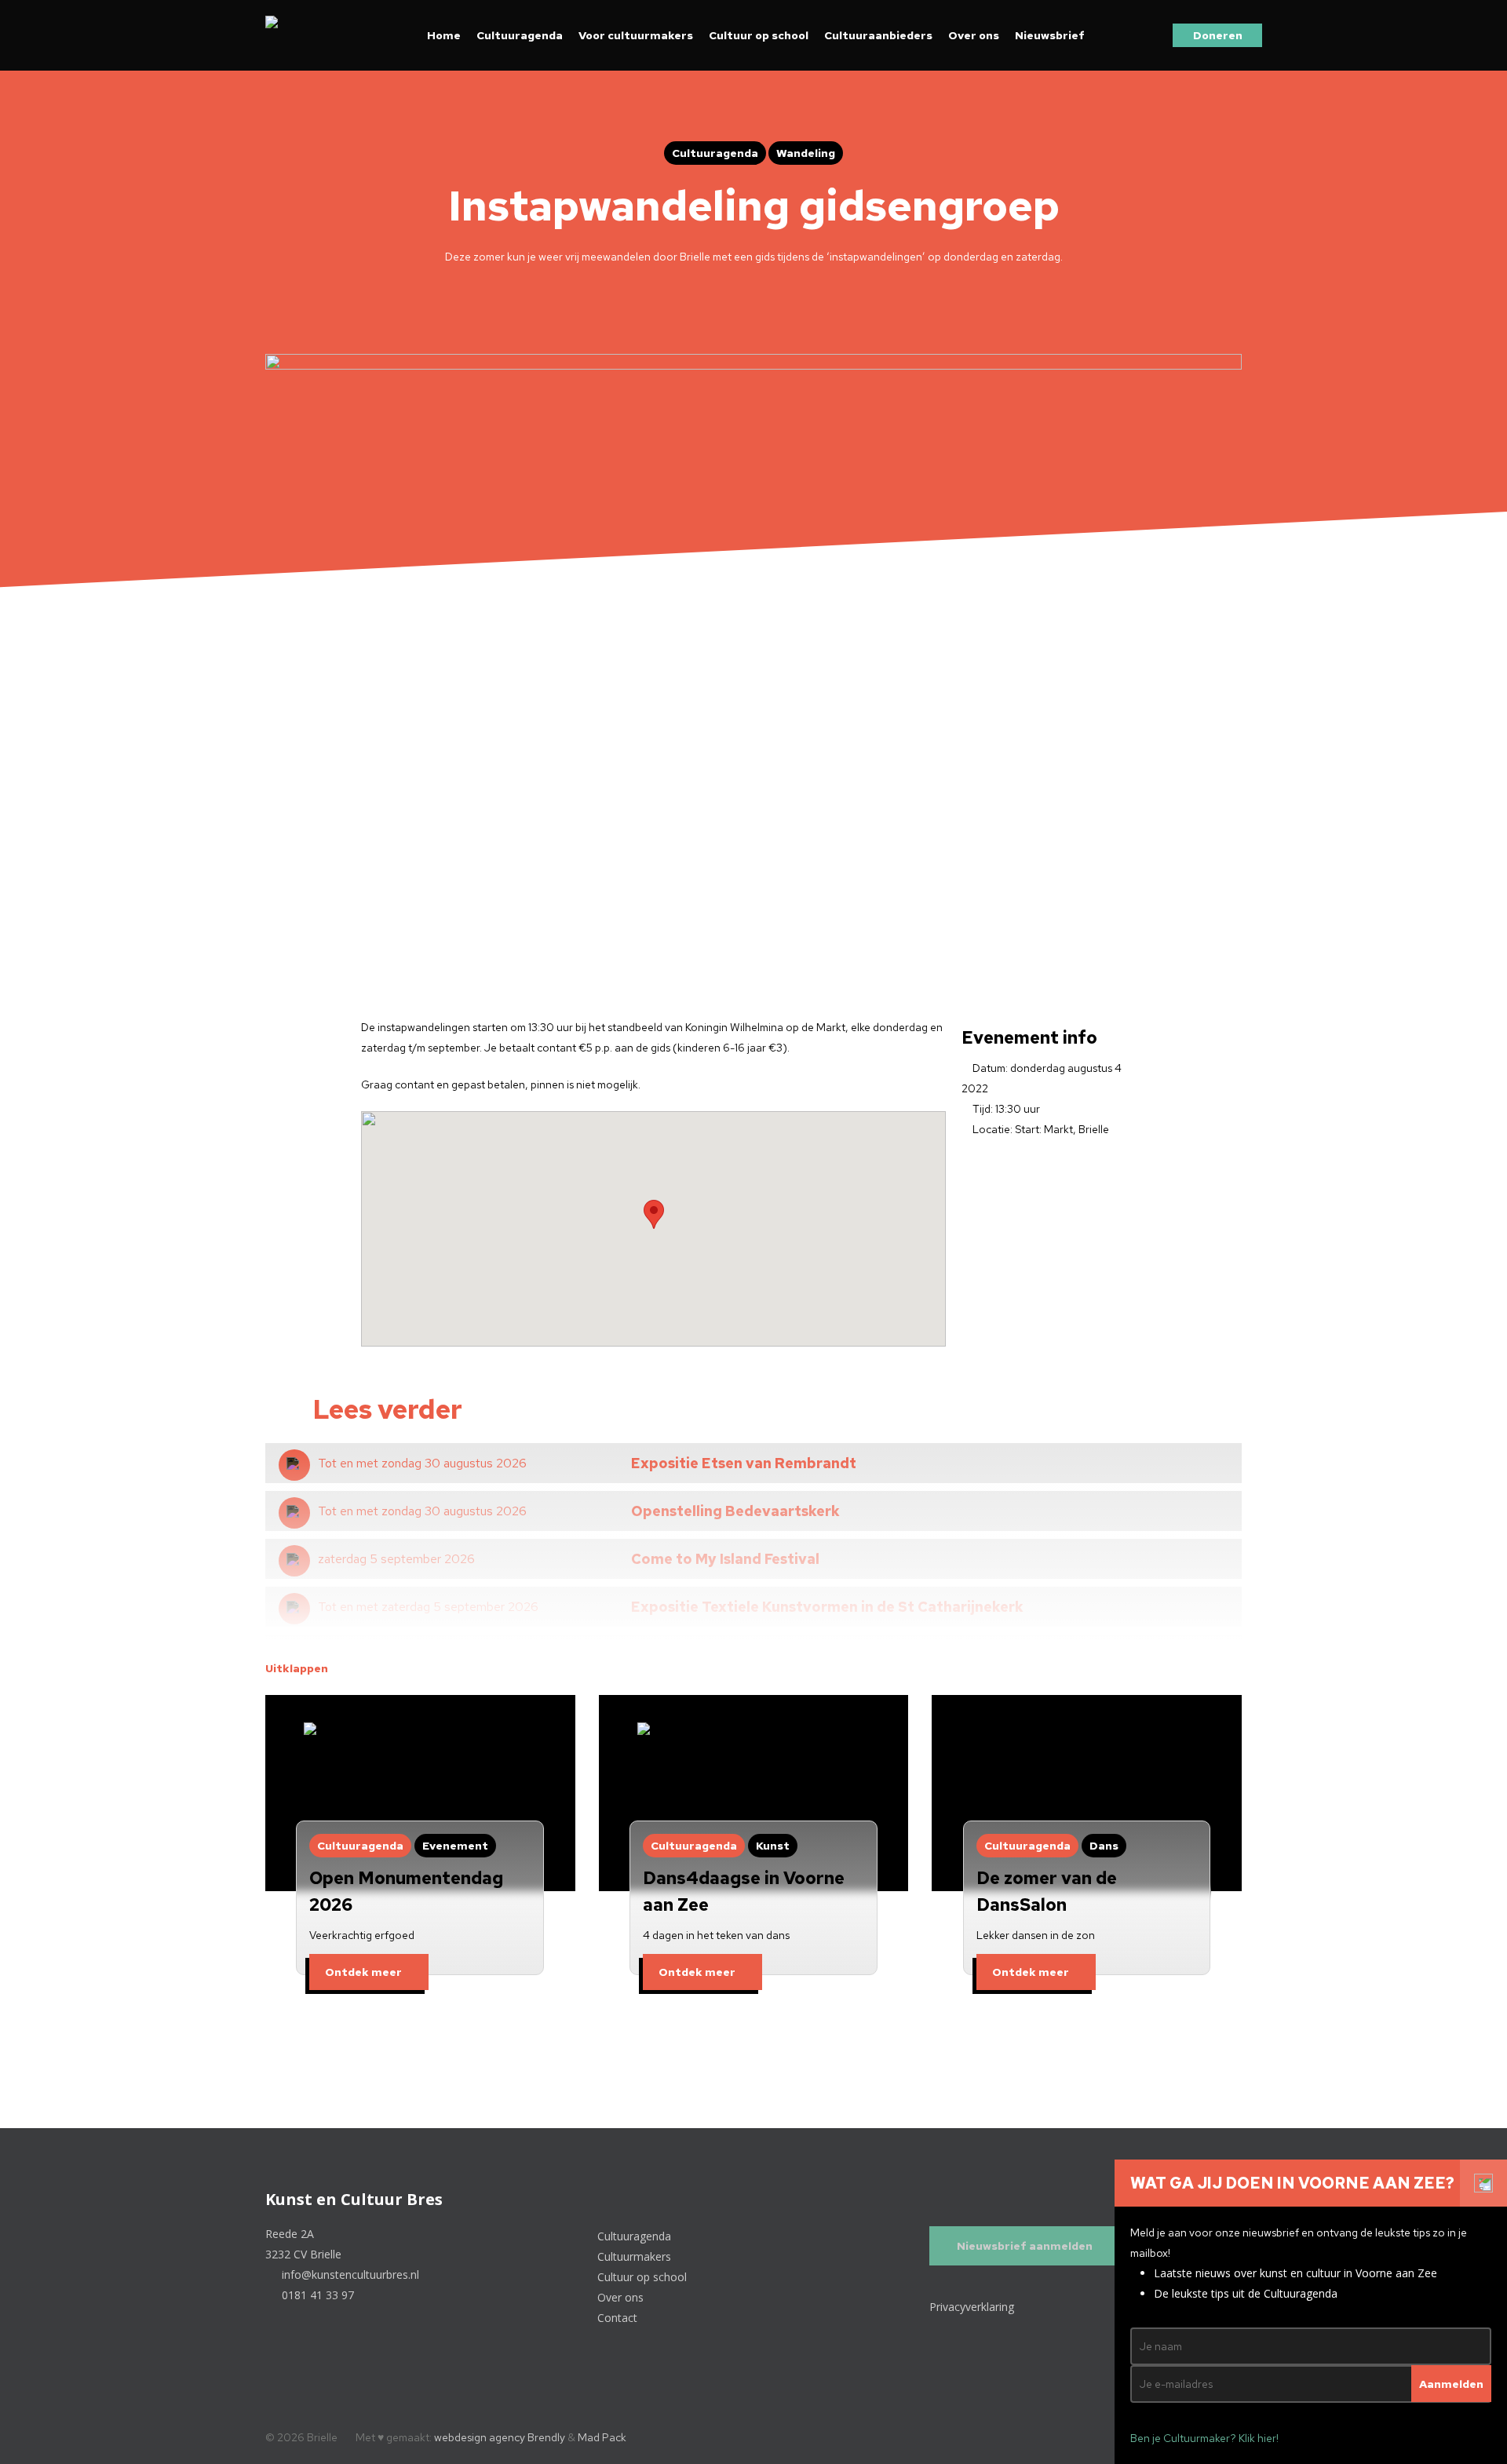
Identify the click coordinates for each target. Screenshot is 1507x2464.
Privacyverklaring (972, 2307)
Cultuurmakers (636, 2256)
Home (444, 35)
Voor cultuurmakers (636, 35)
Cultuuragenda (520, 35)
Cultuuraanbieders (878, 35)
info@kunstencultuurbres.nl (349, 2274)
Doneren (1218, 35)
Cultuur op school (759, 35)
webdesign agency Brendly (501, 2437)
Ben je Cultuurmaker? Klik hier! (1204, 2438)
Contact (619, 2318)
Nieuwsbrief (1050, 35)
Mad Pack (602, 2437)
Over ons (974, 35)
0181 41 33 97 (316, 2295)
